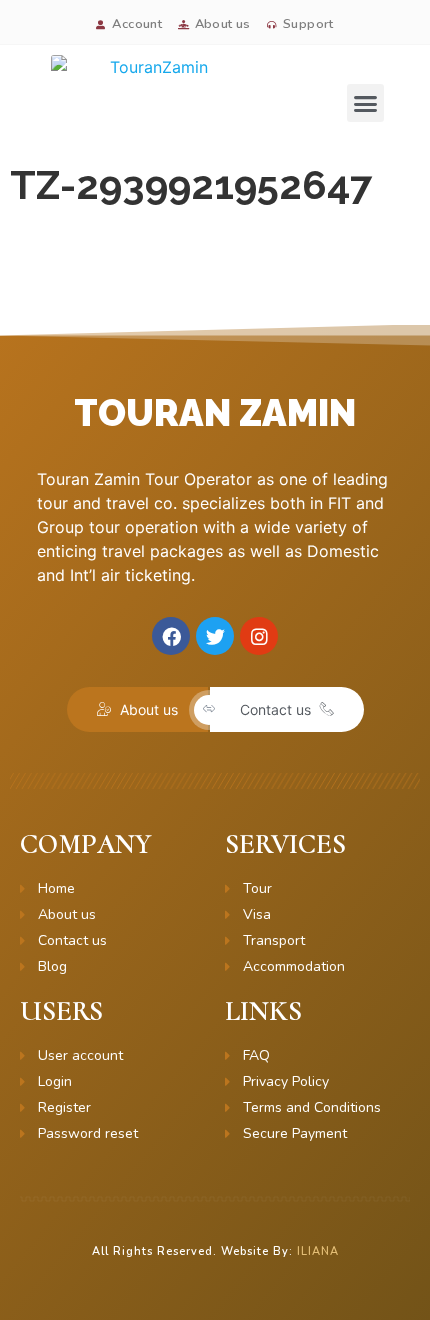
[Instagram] (259, 636)
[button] (366, 103)
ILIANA (318, 1251)
